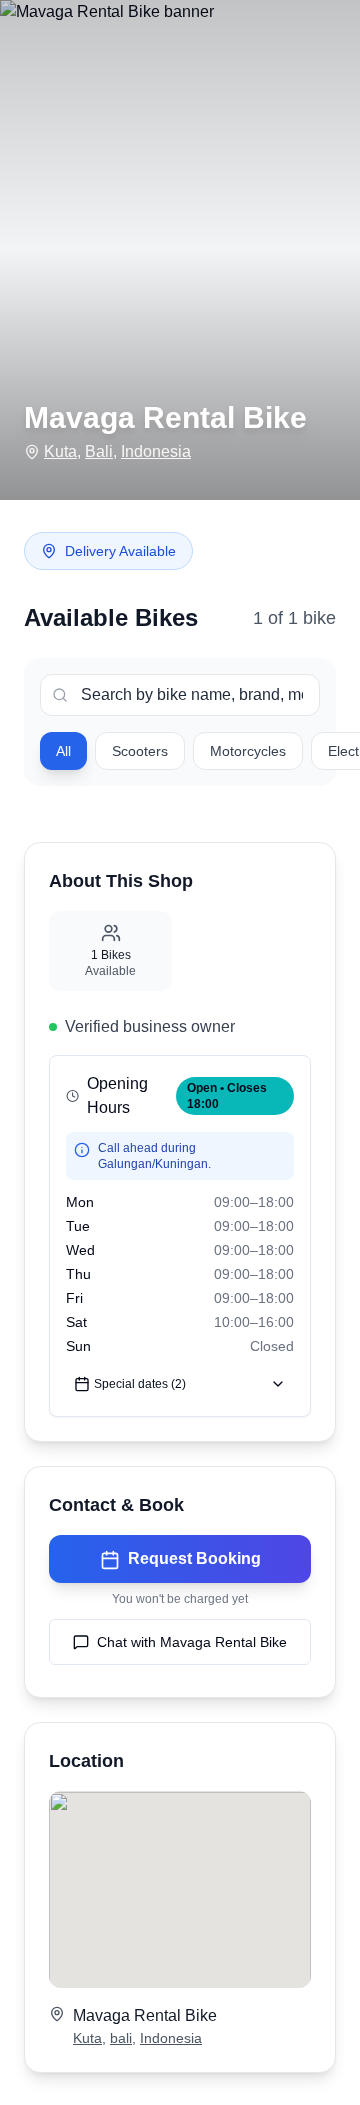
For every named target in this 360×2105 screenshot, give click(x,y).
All (63, 751)
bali (121, 2038)
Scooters (140, 751)
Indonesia (156, 451)
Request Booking (194, 1558)
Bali (99, 451)
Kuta (60, 451)
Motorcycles (248, 751)
